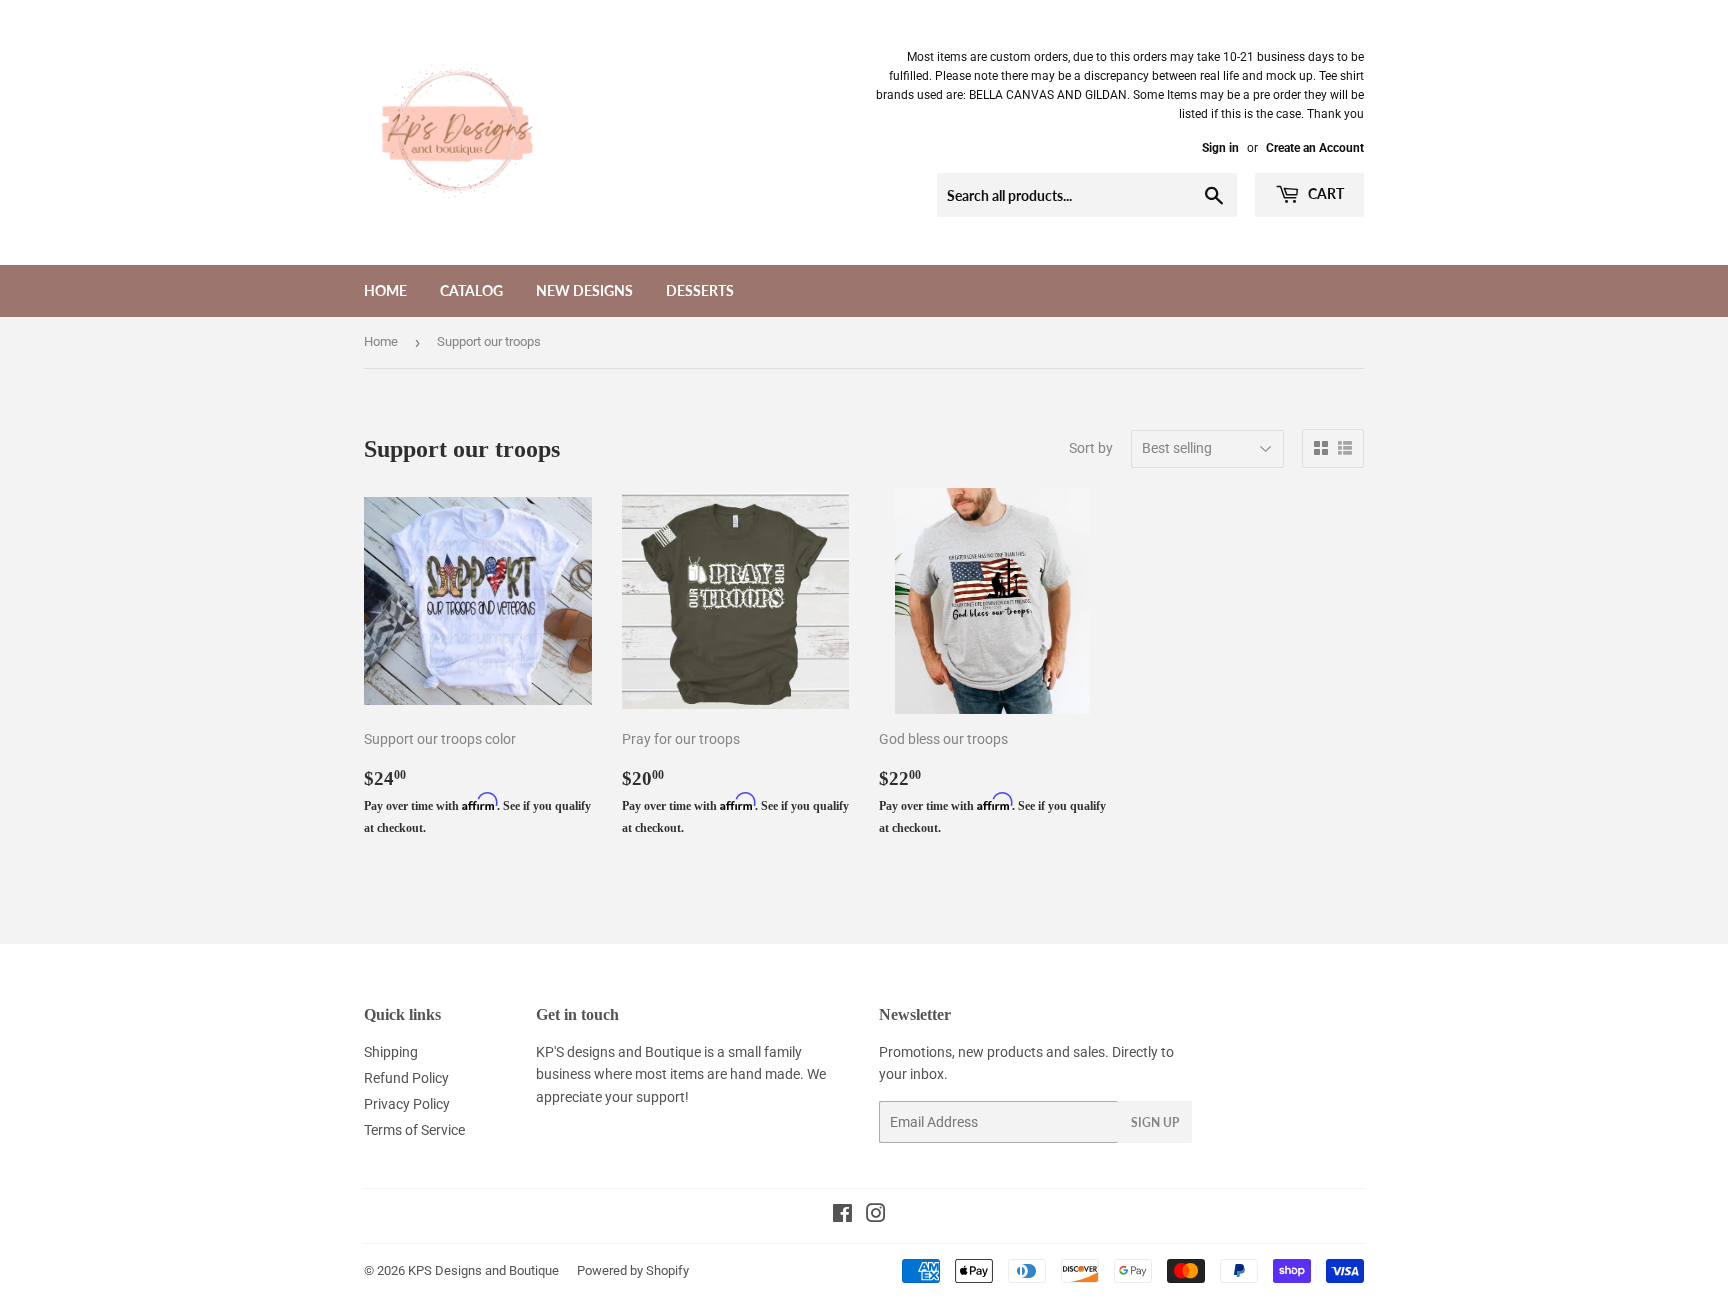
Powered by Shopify (633, 1270)
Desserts (700, 290)
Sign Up (1155, 1122)
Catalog (471, 290)
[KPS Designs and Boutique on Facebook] (842, 1216)
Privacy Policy (407, 1104)
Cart (1324, 193)
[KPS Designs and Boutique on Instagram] (876, 1216)
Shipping (391, 1052)
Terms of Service (414, 1130)
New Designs (584, 290)
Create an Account (1315, 148)
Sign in (1220, 148)
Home (385, 290)
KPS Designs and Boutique (483, 1270)
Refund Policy (406, 1078)
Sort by (1091, 448)
